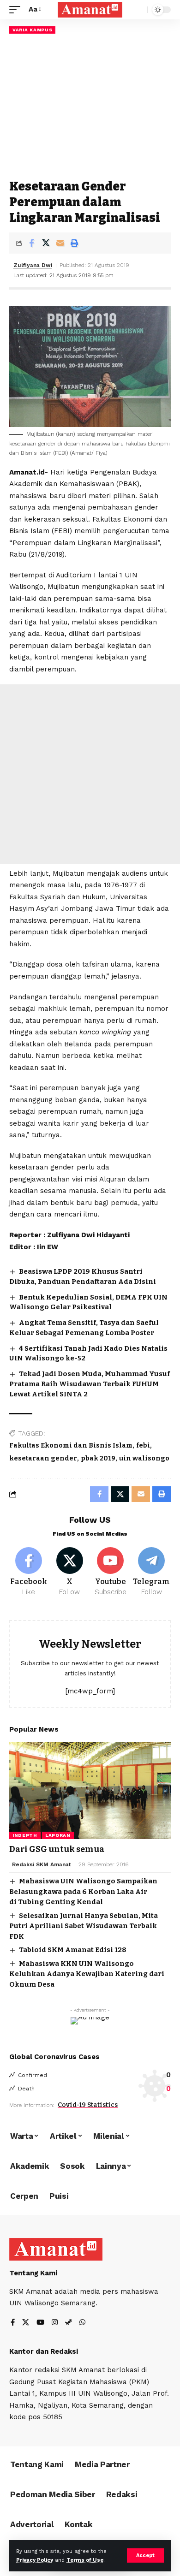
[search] (138, 10)
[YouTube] (40, 2323)
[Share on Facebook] (31, 243)
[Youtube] (111, 1572)
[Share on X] (46, 243)
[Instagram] (55, 2323)
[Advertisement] (90, 106)
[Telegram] (151, 1572)
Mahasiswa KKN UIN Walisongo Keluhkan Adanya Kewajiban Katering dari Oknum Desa (87, 1974)
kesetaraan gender (43, 1458)
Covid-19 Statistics (88, 2105)
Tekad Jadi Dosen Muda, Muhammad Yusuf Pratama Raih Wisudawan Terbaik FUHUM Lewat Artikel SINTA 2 (90, 1384)
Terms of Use (85, 2560)
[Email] (60, 243)
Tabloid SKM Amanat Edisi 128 (73, 1950)
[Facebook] (29, 1572)
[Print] (74, 243)
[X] (70, 1572)
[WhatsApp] (82, 2323)
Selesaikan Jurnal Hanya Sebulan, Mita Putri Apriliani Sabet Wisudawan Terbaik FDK (84, 1926)
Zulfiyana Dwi (33, 265)
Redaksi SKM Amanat (42, 1864)
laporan (58, 1835)
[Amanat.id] (90, 10)
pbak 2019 (98, 1458)
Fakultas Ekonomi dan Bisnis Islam (71, 1445)
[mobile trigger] (17, 10)
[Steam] (69, 2323)
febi (143, 1445)
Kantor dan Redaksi (44, 2351)
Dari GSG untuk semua (57, 1849)
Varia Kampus (32, 30)
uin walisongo (144, 1458)
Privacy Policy (35, 2560)
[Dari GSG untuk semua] (90, 1791)
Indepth (25, 1835)
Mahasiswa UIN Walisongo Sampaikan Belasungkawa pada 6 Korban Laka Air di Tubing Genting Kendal (83, 1891)
